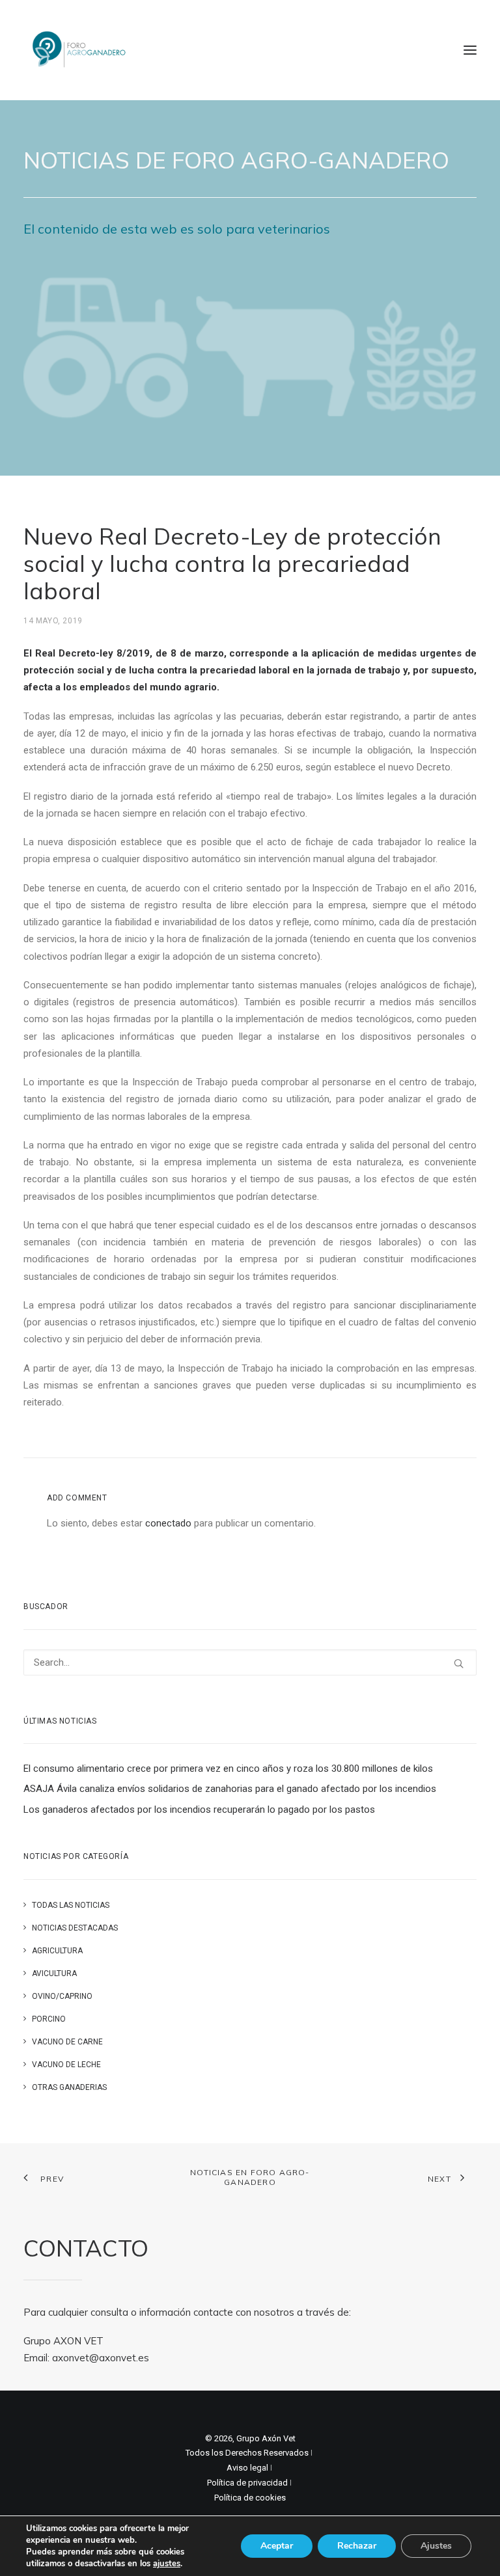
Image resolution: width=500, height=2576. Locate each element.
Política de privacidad (247, 2483)
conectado (168, 1523)
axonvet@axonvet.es (101, 2358)
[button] (470, 50)
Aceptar (277, 2546)
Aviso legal (247, 2468)
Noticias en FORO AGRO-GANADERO (250, 2177)
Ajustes (436, 2546)
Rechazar (357, 2546)
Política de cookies (250, 2498)
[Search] (250, 1662)
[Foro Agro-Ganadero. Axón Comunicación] (80, 50)
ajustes (167, 2564)
